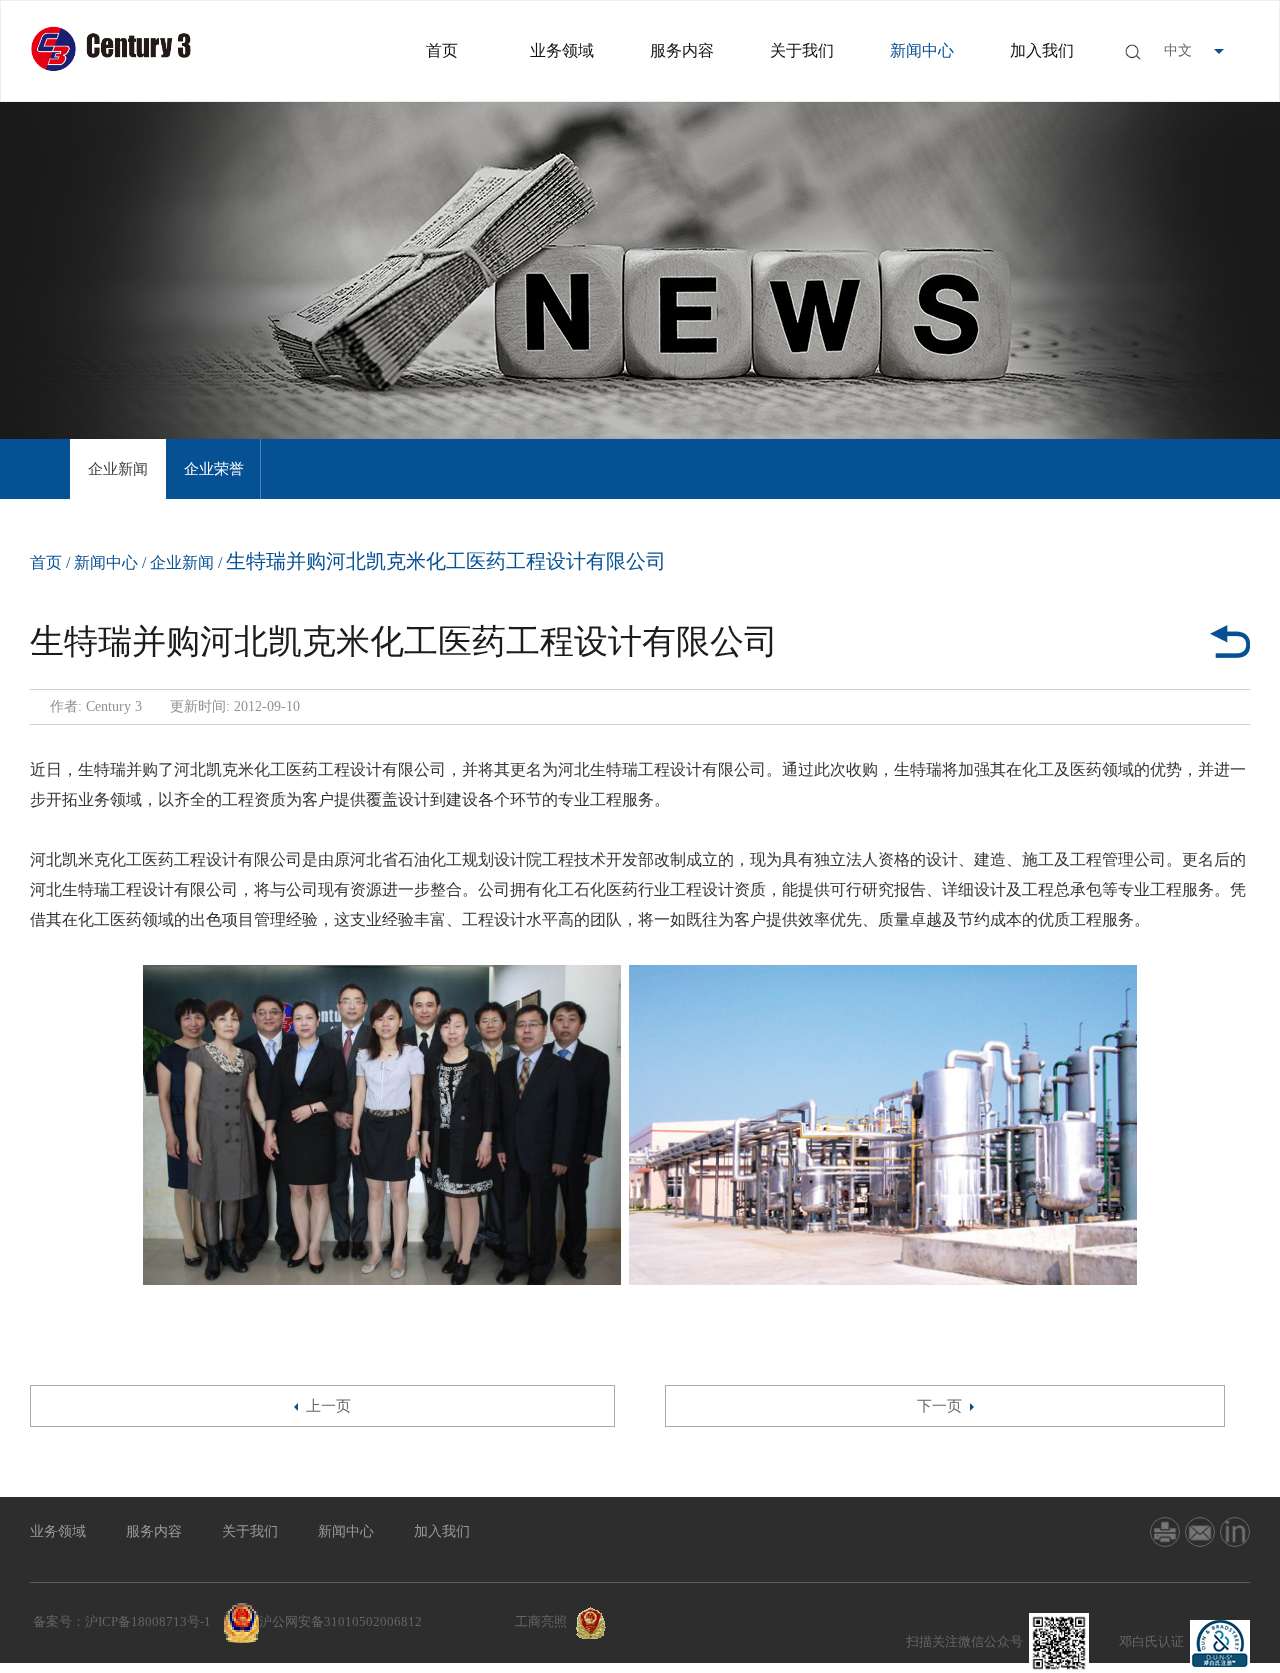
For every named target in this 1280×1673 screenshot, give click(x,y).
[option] (118, 469)
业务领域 (562, 50)
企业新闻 (118, 469)
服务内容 (682, 50)
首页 (442, 50)
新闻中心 (922, 50)
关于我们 (802, 50)
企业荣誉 (214, 469)
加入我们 (1042, 50)
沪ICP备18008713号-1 (148, 1621)
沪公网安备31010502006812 (340, 1621)
